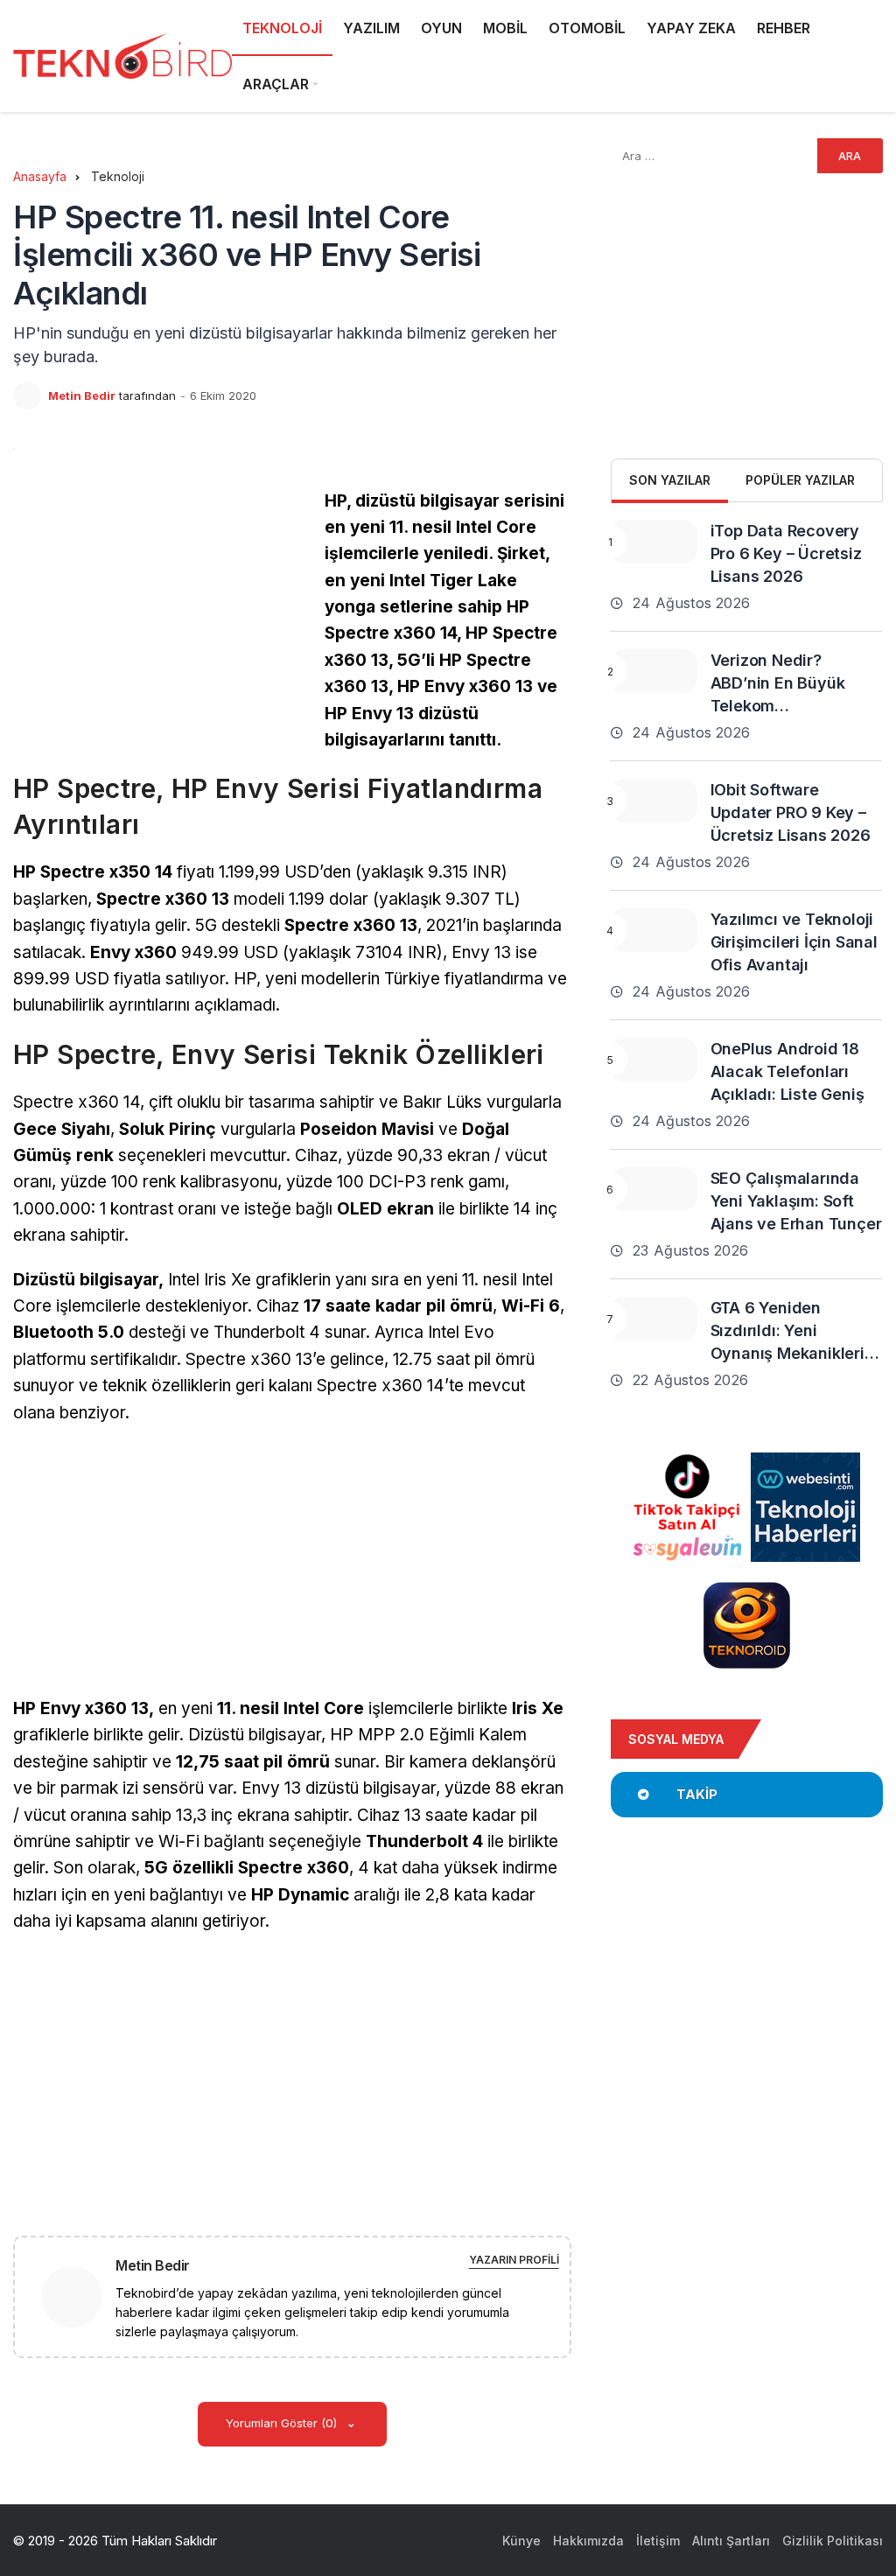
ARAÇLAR (276, 84)
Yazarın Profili (514, 2260)
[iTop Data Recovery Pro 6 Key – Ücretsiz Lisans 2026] (654, 542)
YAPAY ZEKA (691, 28)
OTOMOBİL (587, 28)
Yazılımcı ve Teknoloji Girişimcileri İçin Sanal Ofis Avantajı (794, 942)
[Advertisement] (160, 611)
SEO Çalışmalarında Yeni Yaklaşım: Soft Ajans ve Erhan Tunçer (796, 1201)
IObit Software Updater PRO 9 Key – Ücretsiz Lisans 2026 (791, 812)
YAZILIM (371, 28)
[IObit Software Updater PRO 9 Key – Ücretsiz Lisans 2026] (654, 801)
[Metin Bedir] (79, 2296)
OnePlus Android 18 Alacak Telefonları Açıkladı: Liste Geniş (787, 1071)
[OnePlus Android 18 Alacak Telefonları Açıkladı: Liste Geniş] (654, 1060)
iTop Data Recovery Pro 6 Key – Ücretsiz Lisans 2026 (786, 553)
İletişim (658, 2541)
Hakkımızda (588, 2541)
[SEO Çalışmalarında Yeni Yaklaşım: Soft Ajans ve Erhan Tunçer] (654, 1189)
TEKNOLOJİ (282, 28)
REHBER (784, 28)
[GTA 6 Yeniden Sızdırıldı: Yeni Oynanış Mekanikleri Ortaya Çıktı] (654, 1319)
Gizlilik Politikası (833, 2541)
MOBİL (505, 28)
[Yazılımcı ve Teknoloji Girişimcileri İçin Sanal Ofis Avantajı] (654, 930)
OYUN (441, 28)
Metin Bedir (82, 395)
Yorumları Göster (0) (283, 2423)
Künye (521, 2541)
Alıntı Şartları (731, 2541)
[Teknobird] (122, 56)
